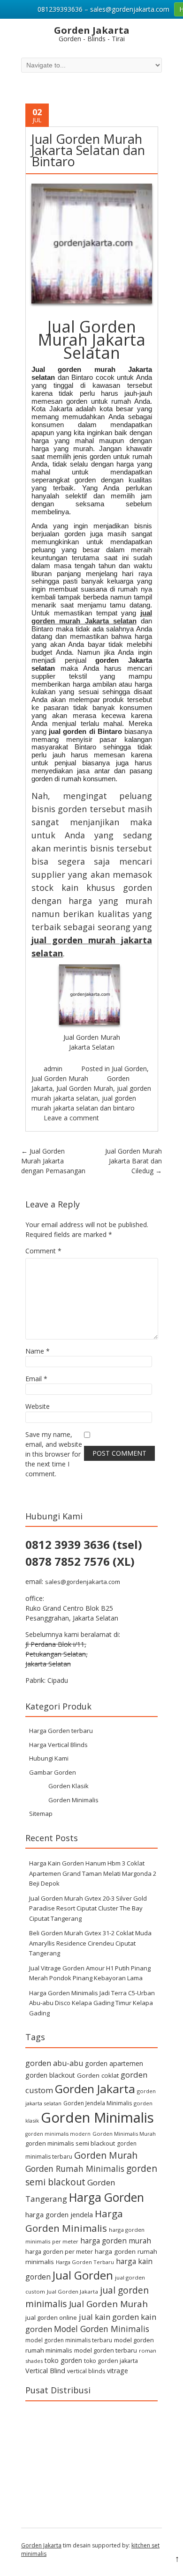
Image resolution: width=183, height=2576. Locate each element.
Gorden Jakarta (95, 2089)
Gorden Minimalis (73, 1800)
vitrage (118, 2371)
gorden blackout (50, 2075)
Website (38, 1406)
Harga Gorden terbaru (61, 1731)
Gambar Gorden (53, 1772)
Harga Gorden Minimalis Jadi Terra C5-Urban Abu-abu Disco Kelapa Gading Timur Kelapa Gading (92, 2003)
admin (53, 1069)
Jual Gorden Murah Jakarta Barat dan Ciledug (133, 1161)
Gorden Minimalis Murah (124, 2134)
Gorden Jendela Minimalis (98, 2103)
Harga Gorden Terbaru (85, 2262)
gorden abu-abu (54, 2063)
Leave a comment (71, 1118)
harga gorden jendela (59, 2214)
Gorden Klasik (69, 1786)
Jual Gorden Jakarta (72, 2291)
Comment (43, 1251)
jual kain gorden (109, 2317)
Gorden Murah (106, 2155)
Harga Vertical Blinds (58, 1745)
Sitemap (41, 1814)
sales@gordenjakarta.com (83, 1582)
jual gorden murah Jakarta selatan (91, 617)
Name (38, 1351)
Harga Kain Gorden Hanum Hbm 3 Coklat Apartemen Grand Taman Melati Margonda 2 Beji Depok (93, 1873)
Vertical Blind (45, 2371)
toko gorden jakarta (111, 2361)
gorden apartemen (114, 2063)
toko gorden (63, 2360)
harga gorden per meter (59, 2251)
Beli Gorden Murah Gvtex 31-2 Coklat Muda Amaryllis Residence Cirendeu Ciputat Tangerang (90, 1943)
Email (36, 1379)
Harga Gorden (107, 2197)
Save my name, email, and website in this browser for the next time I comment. (54, 1454)
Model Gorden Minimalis (102, 2329)
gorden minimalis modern (58, 2134)
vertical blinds (86, 2371)
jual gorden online (51, 2317)
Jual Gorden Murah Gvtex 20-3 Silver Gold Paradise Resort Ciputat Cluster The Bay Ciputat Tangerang (88, 1908)
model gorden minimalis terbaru (69, 2340)
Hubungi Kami (49, 1758)
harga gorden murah (116, 2241)
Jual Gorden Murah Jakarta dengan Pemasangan (53, 1161)
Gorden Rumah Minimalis (75, 2169)
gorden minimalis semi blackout (70, 2143)
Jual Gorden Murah (60, 1078)
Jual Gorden (129, 1069)
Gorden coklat (98, 2075)
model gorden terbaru (106, 2350)
